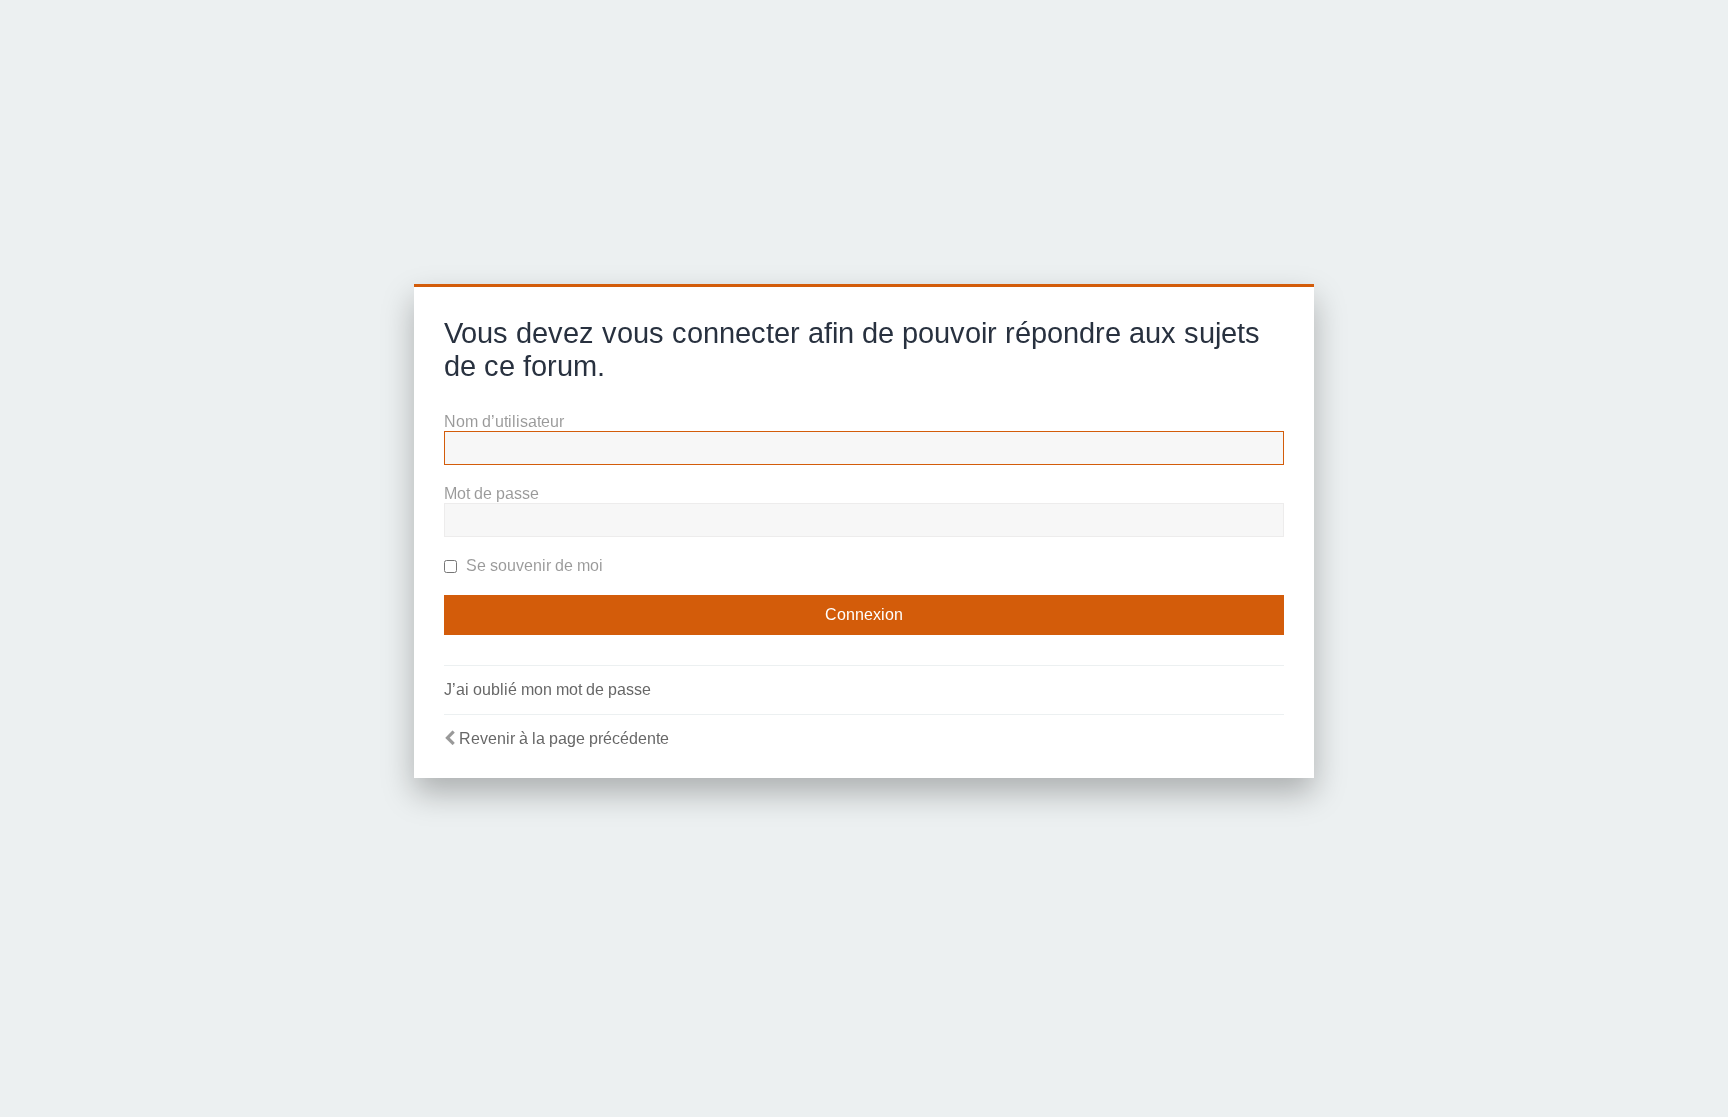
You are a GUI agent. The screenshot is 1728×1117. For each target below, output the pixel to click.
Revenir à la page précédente (564, 738)
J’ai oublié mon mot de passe (547, 689)
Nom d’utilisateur (504, 421)
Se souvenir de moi (532, 565)
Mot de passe (491, 493)
